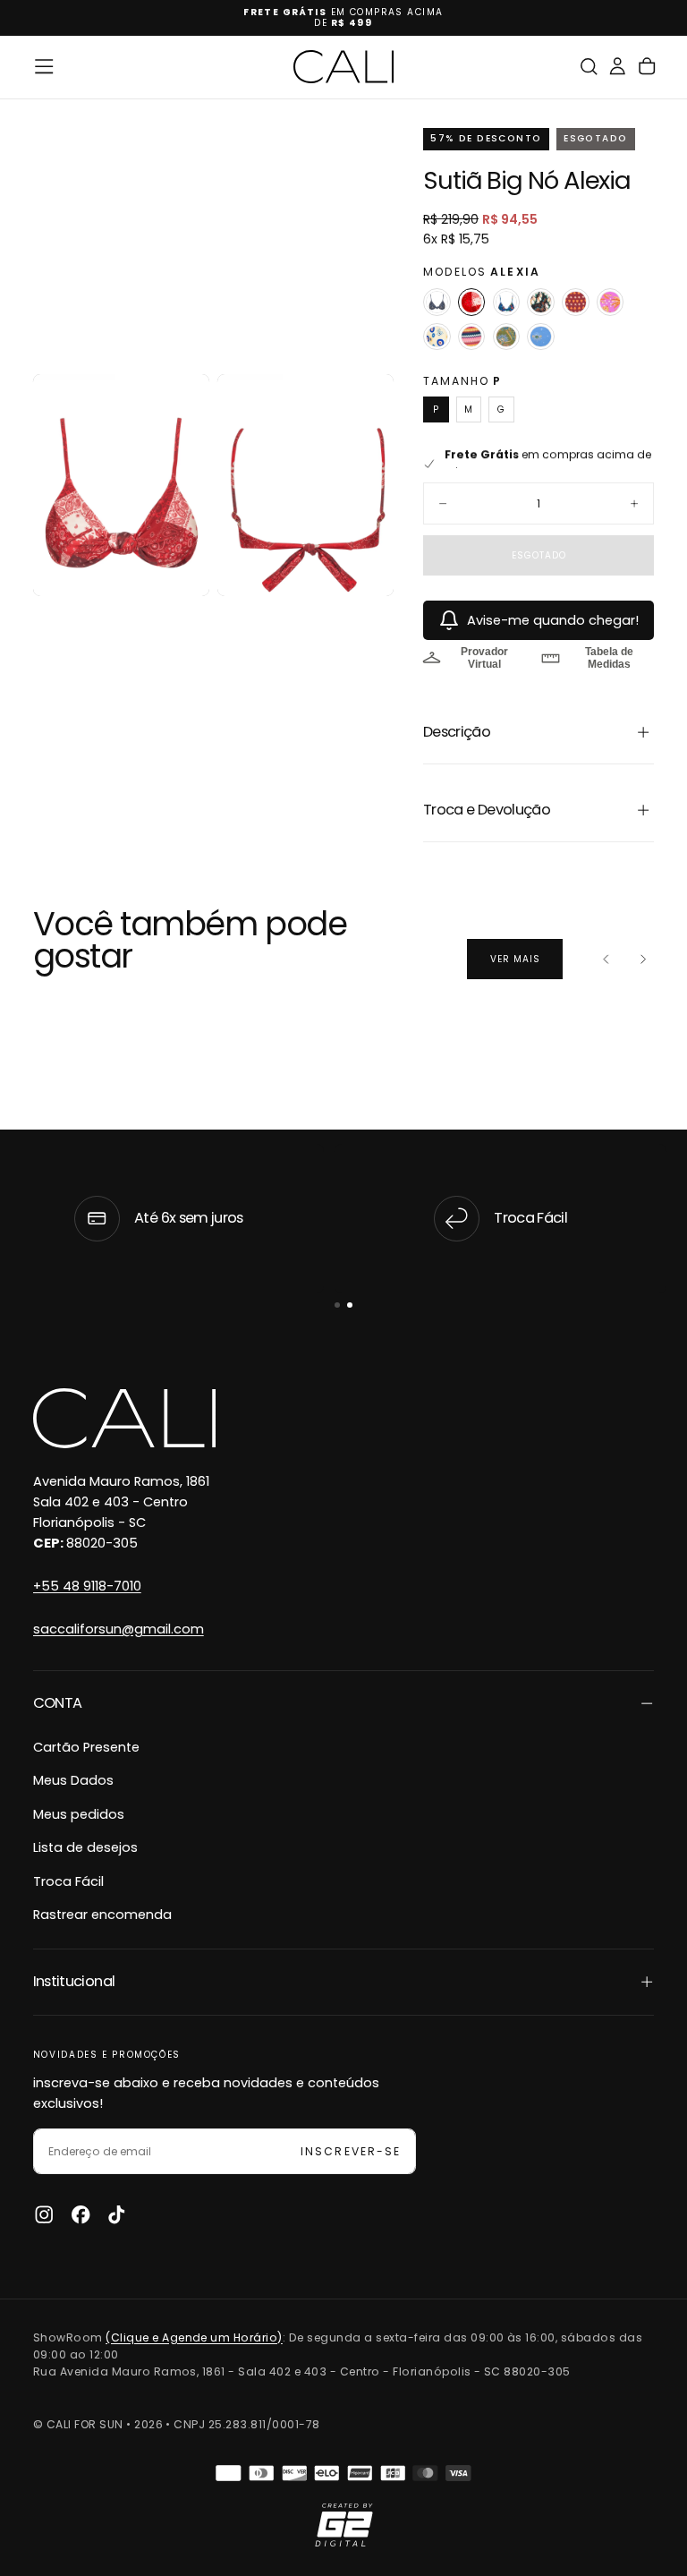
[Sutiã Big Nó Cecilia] (576, 302)
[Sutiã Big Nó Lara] (437, 337)
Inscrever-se (350, 2151)
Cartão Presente (86, 1747)
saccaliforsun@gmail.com (119, 1629)
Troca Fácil (68, 1881)
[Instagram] (44, 2214)
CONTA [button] (58, 1703)
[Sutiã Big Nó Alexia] (472, 302)
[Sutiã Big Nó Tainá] (472, 337)
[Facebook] (81, 2214)
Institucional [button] (74, 1981)
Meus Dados (73, 1780)
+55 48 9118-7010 (87, 1586)
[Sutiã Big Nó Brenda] (541, 302)
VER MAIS (515, 959)
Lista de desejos (85, 1847)
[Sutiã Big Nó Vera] (507, 337)
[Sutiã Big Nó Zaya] (541, 337)
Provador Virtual (484, 658)
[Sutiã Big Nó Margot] (437, 302)
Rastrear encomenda (102, 1915)
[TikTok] (116, 2214)
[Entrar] (617, 67)
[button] (44, 66)
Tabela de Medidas (609, 658)
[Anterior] (606, 960)
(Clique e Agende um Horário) (194, 2337)
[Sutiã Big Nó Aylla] (507, 302)
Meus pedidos (79, 1814)
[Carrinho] (647, 67)
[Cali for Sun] (124, 1419)
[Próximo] (643, 960)
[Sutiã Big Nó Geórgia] (611, 302)
